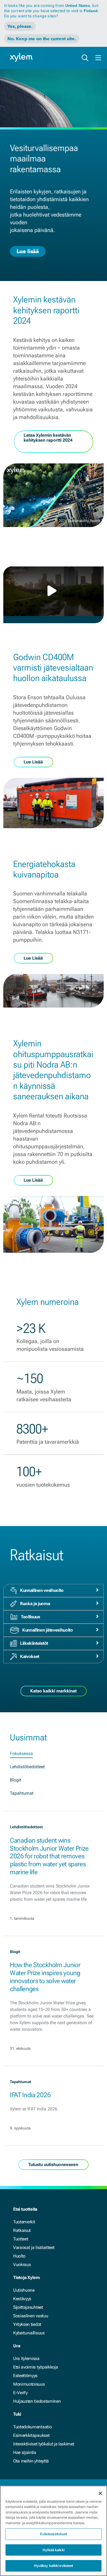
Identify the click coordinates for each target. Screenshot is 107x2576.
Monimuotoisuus (29, 2384)
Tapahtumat (22, 1793)
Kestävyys (22, 2299)
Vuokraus (22, 2265)
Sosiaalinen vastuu (31, 2316)
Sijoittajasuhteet (28, 2307)
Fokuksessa (21, 1753)
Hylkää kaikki (54, 2550)
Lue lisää (28, 251)
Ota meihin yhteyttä (31, 2461)
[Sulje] (100, 2493)
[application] (54, 591)
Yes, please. (20, 26)
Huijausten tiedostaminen (37, 2401)
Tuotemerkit (24, 2222)
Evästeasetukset (54, 2534)
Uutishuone (24, 2290)
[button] (54, 591)
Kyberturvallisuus (29, 2333)
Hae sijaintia (25, 2452)
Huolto (19, 2256)
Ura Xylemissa (26, 2358)
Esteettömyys (25, 2376)
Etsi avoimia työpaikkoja (36, 2367)
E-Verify (20, 2393)
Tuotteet (21, 2239)
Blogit (16, 1780)
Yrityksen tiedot (27, 2324)
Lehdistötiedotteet (27, 1767)
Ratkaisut (22, 2230)
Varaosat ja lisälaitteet (34, 2247)
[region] (54, 2531)
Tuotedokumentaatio (32, 2427)
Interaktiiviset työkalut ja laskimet (44, 2444)
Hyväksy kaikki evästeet (54, 2566)
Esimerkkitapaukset (31, 2435)
